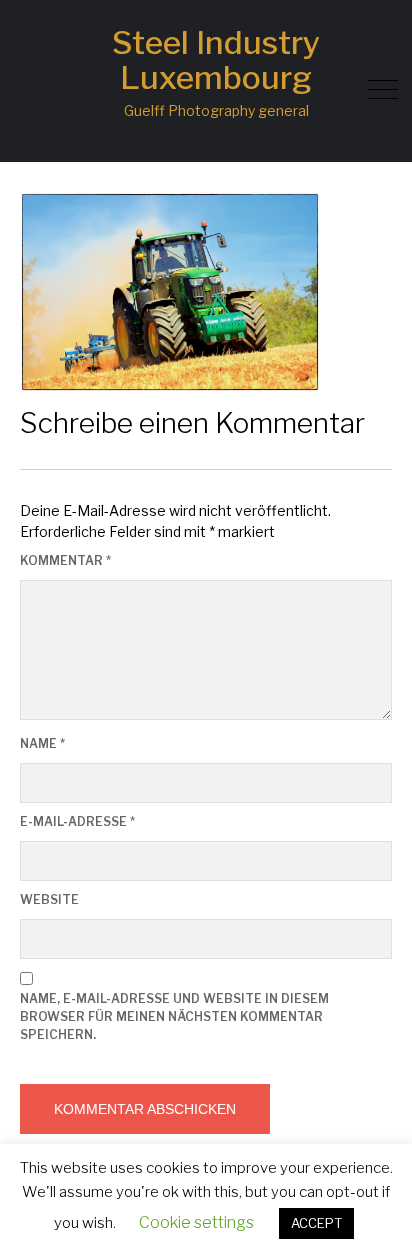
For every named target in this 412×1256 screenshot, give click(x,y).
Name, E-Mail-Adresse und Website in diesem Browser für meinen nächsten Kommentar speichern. (174, 1016)
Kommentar (65, 560)
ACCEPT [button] (316, 1223)
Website (49, 899)
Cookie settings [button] (196, 1222)
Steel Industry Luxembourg (216, 60)
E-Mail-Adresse (77, 821)
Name (42, 743)
